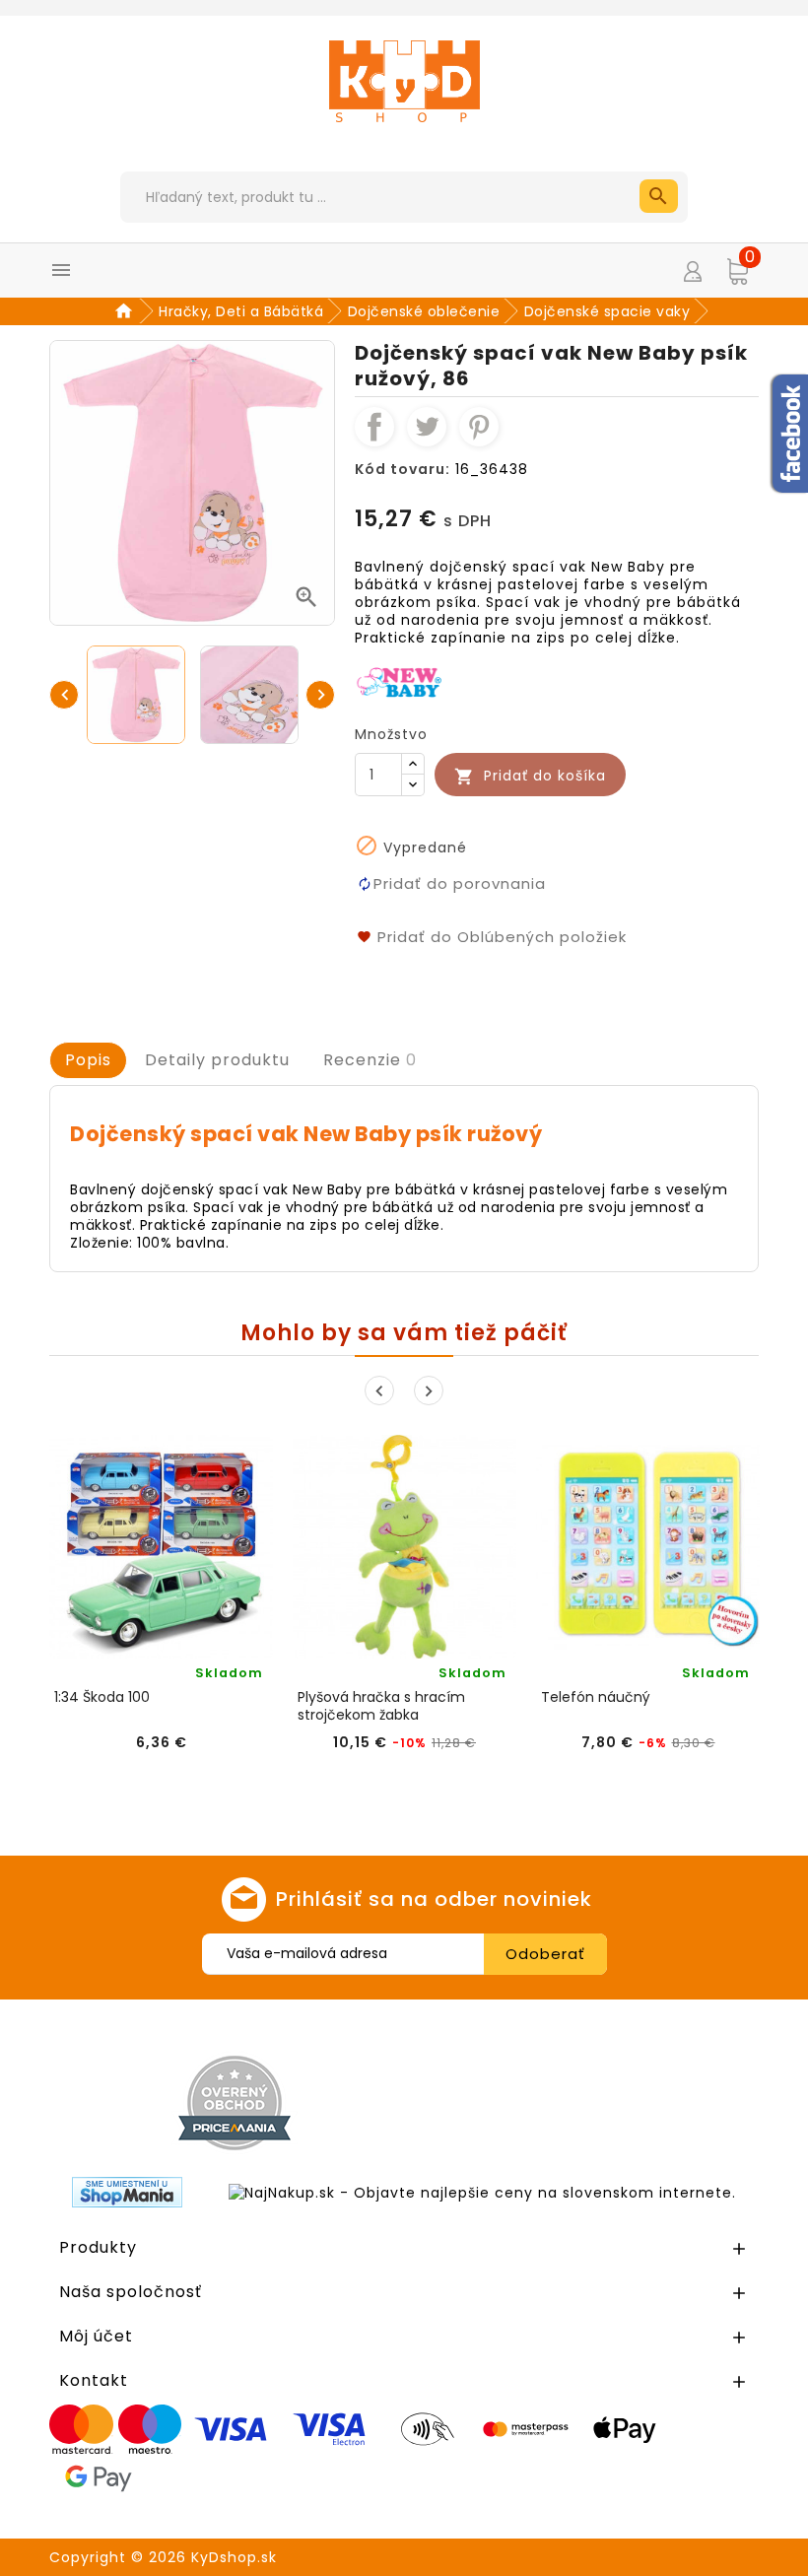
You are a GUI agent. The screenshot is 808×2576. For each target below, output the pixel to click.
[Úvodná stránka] (127, 311)
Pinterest (479, 427)
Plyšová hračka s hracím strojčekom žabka (381, 1706)
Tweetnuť (427, 427)
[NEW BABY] (400, 681)
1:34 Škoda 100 (102, 1697)
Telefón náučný (596, 1697)
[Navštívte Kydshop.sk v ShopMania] (127, 2192)
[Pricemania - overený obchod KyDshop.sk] (235, 2103)
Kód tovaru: (403, 469)
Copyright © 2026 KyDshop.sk (163, 2557)
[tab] (88, 1060)
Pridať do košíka (530, 776)
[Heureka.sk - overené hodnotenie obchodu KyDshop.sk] (589, 2102)
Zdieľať (374, 427)
